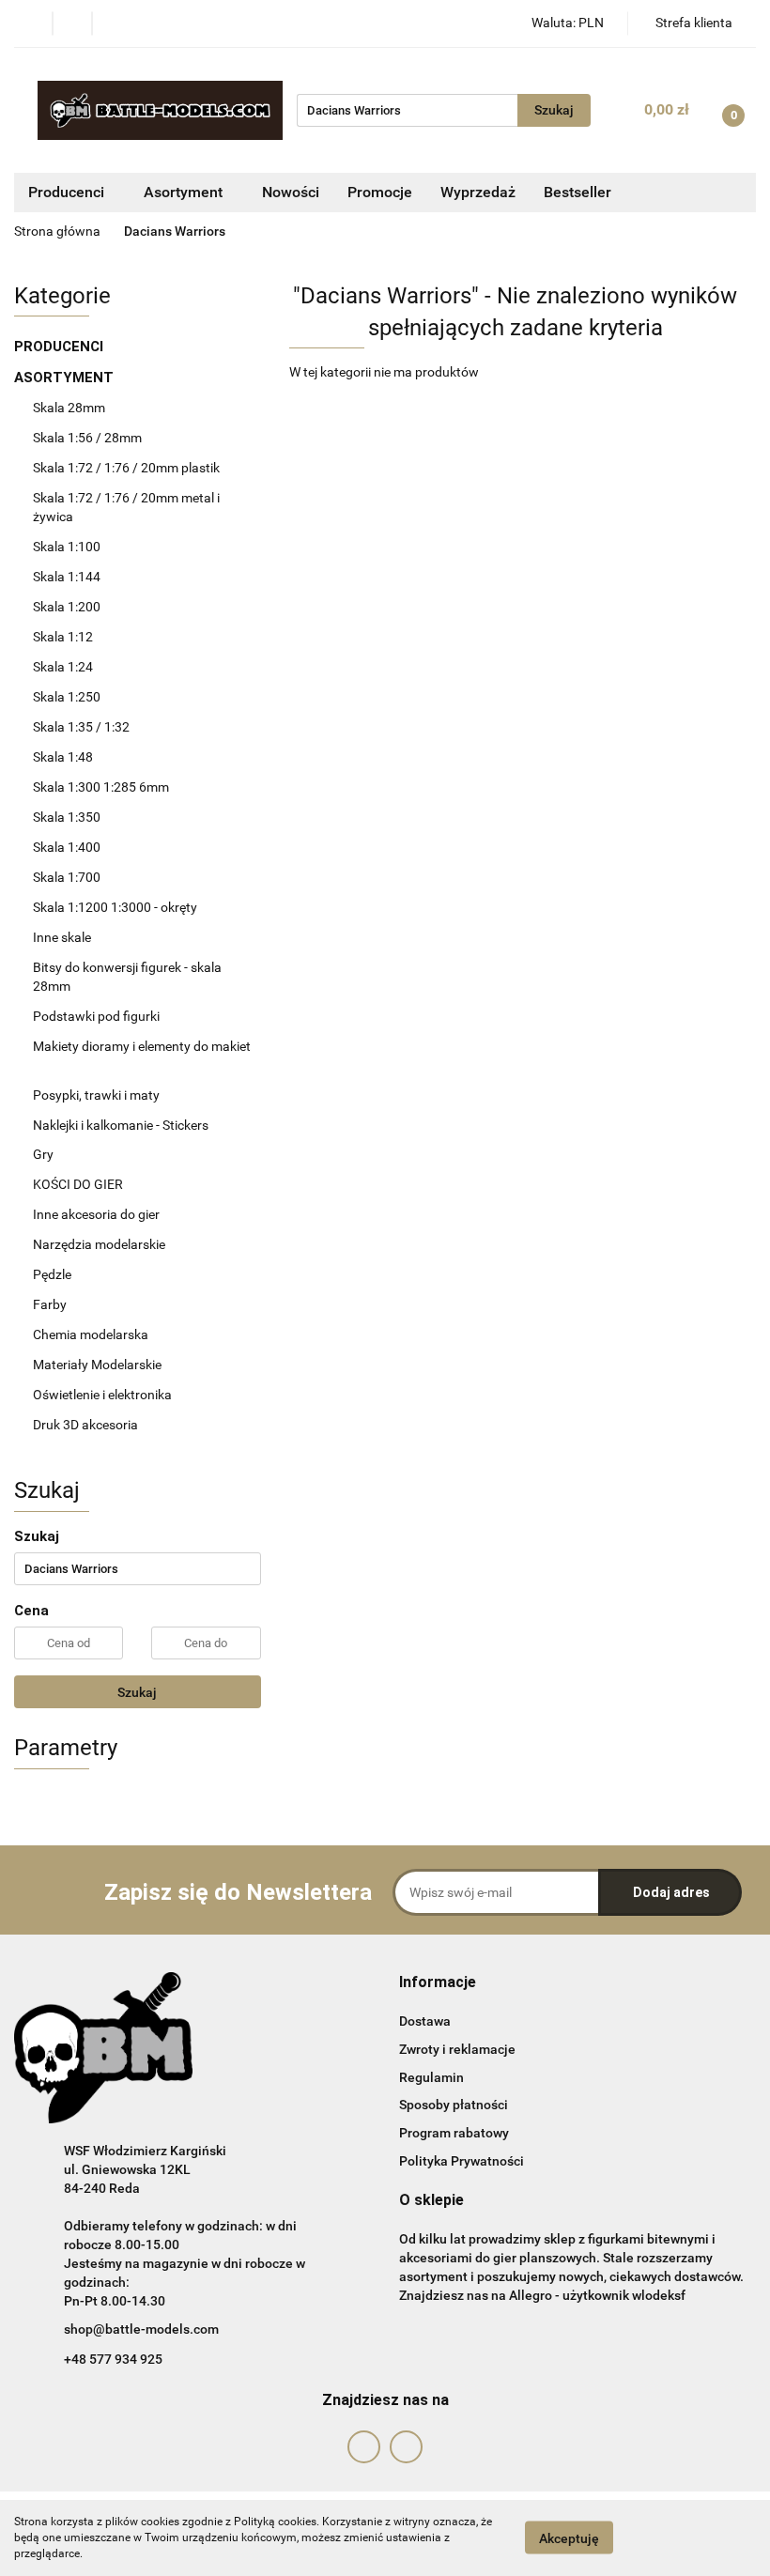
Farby (51, 1304)
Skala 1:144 (67, 577)
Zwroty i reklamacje (457, 2049)
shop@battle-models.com (141, 2329)
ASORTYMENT (66, 378)
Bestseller (577, 192)
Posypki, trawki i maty (96, 1095)
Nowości (291, 192)
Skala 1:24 (63, 667)
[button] (438, 1983)
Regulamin (431, 2077)
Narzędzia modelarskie (100, 1244)
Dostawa (425, 2021)
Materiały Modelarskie (99, 1365)
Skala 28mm (70, 408)
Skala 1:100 (67, 547)
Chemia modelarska (92, 1334)
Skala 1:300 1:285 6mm (101, 787)
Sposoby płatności (454, 2105)
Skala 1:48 (63, 757)
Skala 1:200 (67, 607)
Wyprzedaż (478, 192)
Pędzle (52, 1274)
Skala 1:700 (67, 877)
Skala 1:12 (63, 637)
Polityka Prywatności (462, 2161)
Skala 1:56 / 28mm (87, 438)
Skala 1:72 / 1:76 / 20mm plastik (126, 468)
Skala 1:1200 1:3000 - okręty (115, 907)
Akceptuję (569, 2538)
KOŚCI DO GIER (79, 1184)
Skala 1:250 (67, 697)
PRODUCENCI (61, 347)
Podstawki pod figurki (98, 1016)
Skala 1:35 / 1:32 (81, 727)
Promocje (380, 192)
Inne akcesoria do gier (98, 1214)
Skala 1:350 (67, 817)
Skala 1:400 (67, 847)
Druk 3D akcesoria (85, 1425)
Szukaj (137, 1692)
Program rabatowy (454, 2133)
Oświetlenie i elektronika (102, 1395)
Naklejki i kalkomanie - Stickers (121, 1125)
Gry (43, 1154)
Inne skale (62, 937)
